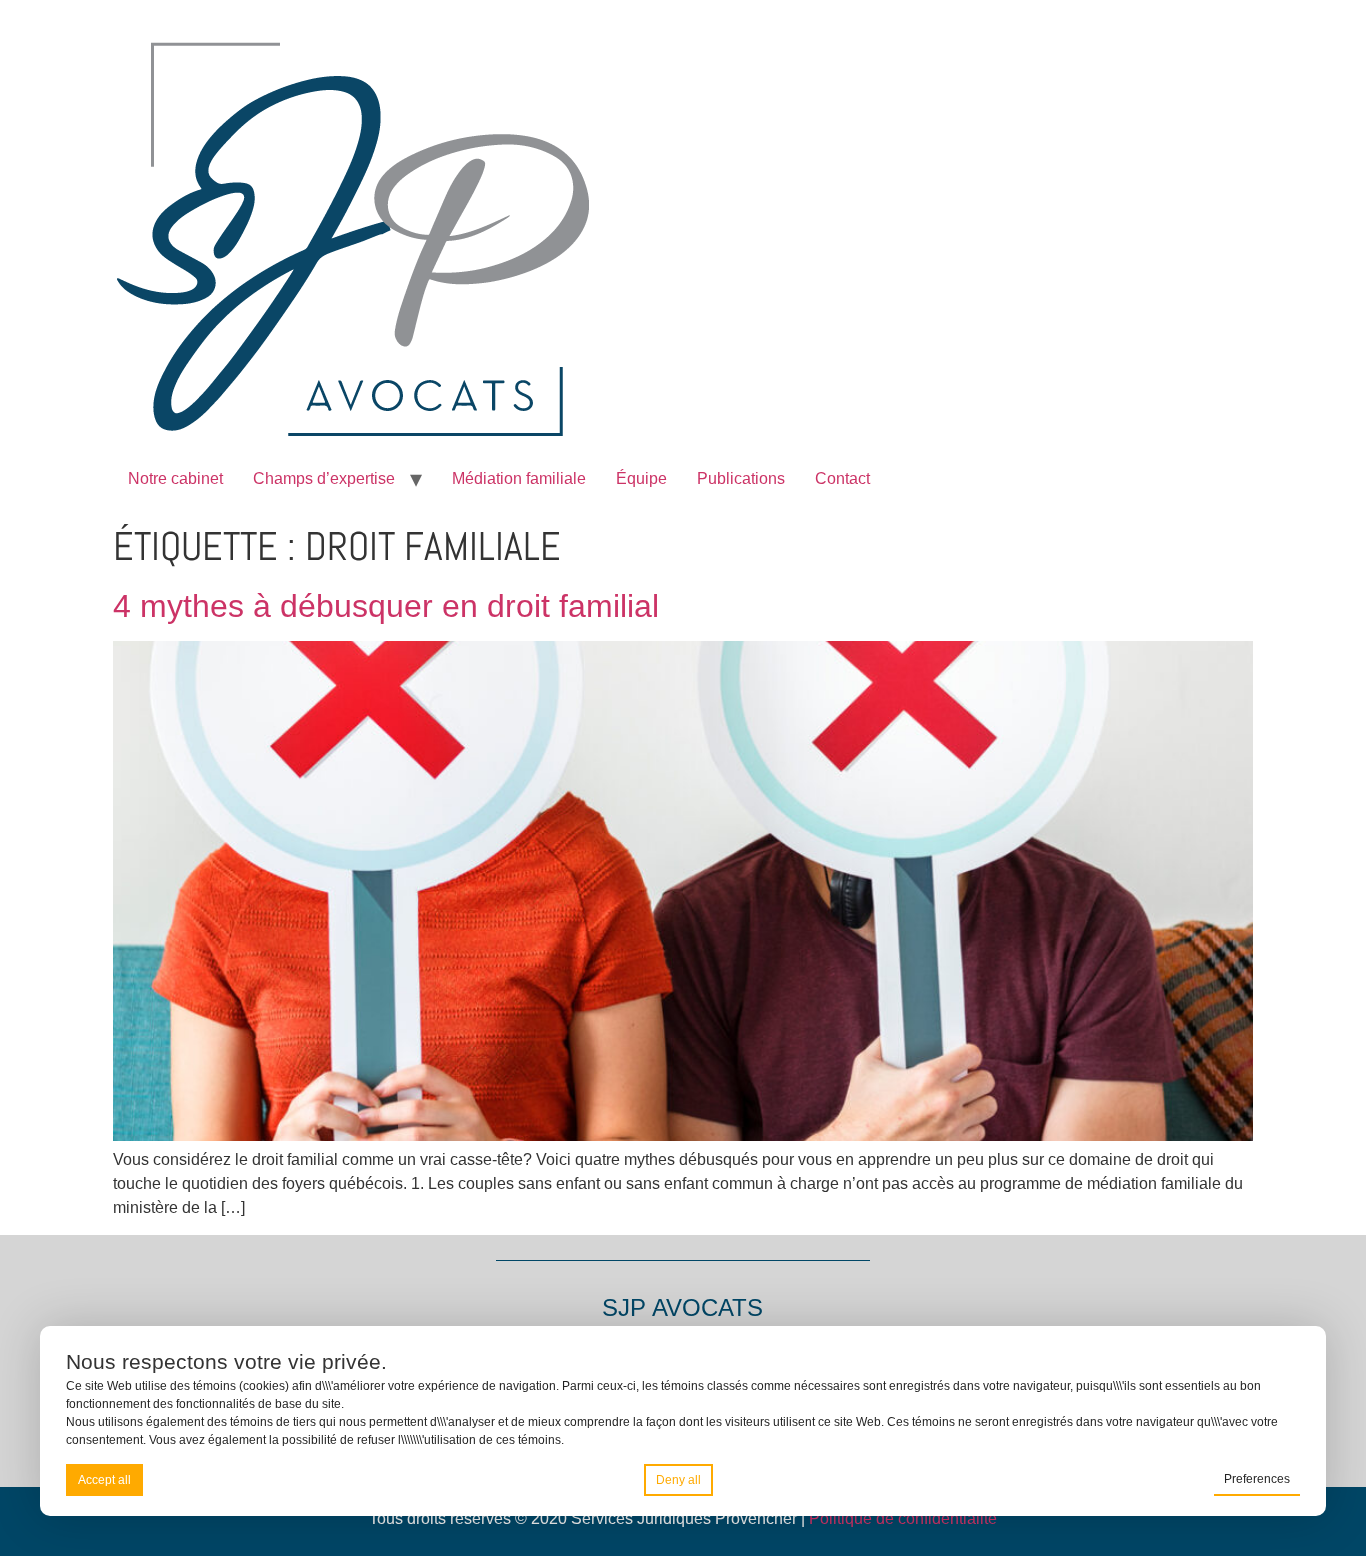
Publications (741, 478)
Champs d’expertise (324, 478)
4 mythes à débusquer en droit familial (386, 606)
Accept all (104, 1480)
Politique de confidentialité (903, 1518)
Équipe (641, 478)
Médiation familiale (519, 478)
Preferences (1257, 1479)
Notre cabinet (175, 478)
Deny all (678, 1480)
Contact (842, 478)
